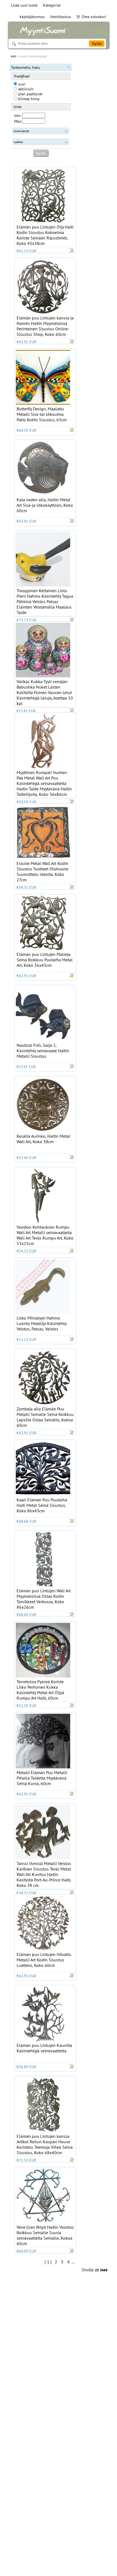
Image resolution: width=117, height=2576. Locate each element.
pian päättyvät (30, 94)
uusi (21, 84)
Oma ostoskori (94, 17)
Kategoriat (52, 5)
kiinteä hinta (28, 99)
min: (18, 115)
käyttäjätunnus (32, 17)
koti (13, 56)
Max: (18, 121)
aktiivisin (25, 89)
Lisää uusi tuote (24, 5)
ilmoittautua (60, 17)
